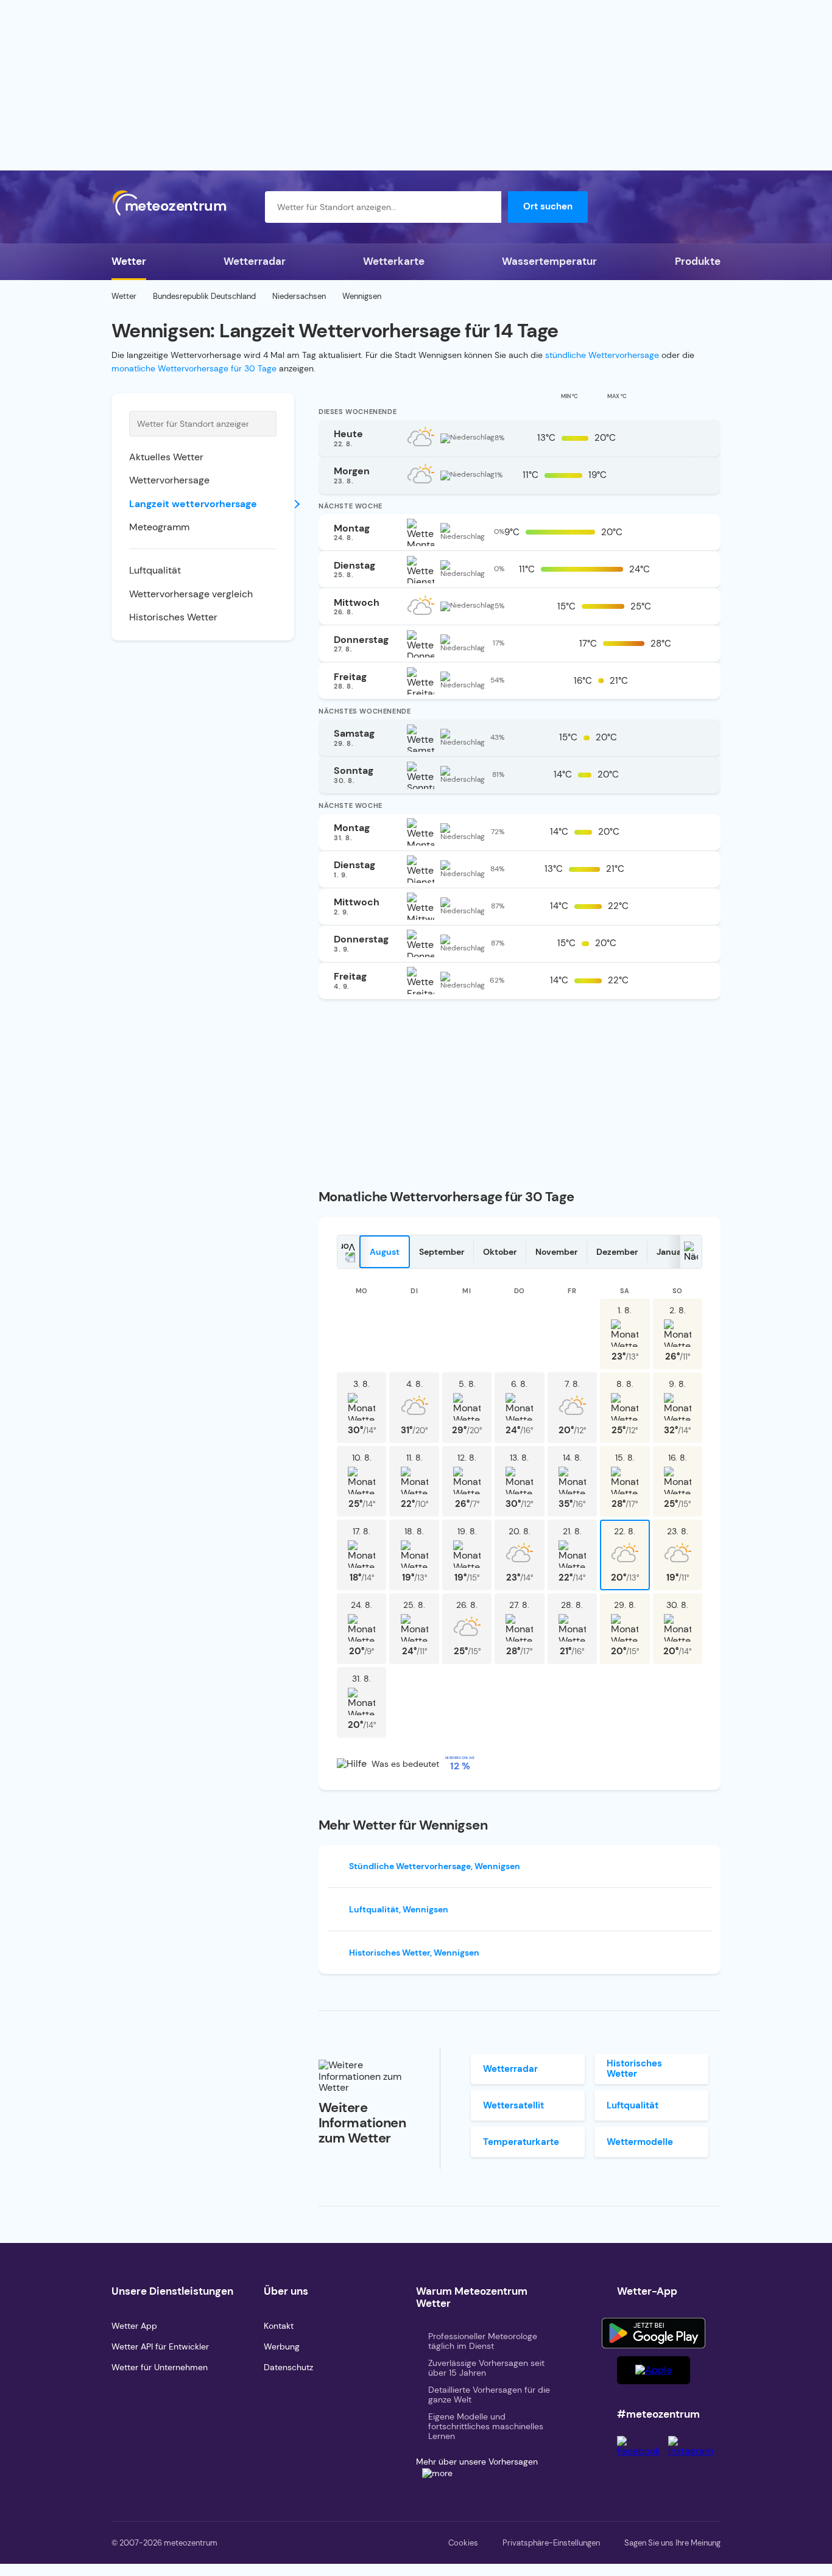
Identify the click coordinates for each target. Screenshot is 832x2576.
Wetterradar (255, 261)
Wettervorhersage (169, 480)
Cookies (463, 2543)
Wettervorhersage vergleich (191, 594)
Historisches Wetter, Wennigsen (414, 1953)
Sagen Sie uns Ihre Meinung (672, 2543)
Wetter (129, 261)
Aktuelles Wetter (166, 457)
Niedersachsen (299, 296)
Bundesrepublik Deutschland (204, 296)
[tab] (385, 1252)
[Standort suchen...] (485, 207)
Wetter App (134, 2326)
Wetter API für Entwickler (160, 2346)
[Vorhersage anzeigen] (697, 437)
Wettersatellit (513, 2105)
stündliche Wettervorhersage (602, 355)
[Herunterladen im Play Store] (654, 2333)
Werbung (282, 2346)
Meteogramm (159, 527)
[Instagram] (694, 2451)
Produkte (698, 261)
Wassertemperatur (549, 261)
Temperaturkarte (521, 2142)
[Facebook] (643, 2451)
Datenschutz (288, 2367)
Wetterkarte (394, 261)
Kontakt (279, 2326)
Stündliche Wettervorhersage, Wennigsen (435, 1866)
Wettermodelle (640, 2142)
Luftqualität (155, 570)
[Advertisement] (416, 85)
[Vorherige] (348, 1252)
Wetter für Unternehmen (160, 2367)
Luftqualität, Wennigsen (399, 1909)
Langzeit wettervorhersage (193, 504)
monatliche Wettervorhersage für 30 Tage (194, 368)
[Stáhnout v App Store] (654, 2370)
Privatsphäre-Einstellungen (551, 2543)
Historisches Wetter (173, 617)
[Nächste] (691, 1252)
